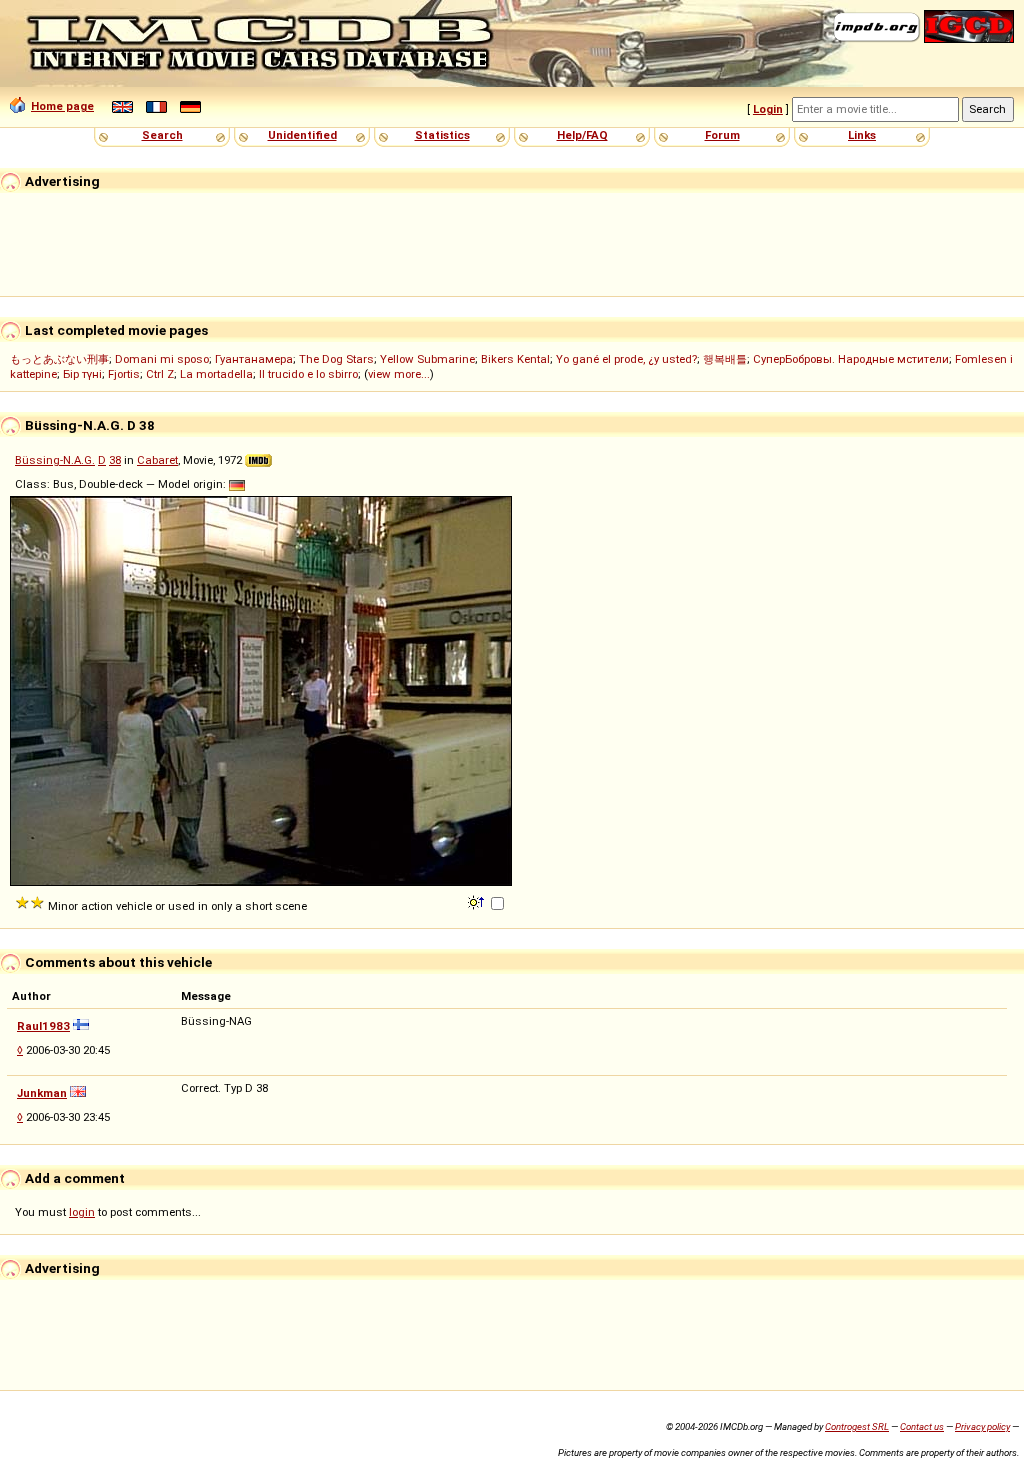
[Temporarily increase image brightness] (477, 901)
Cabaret (157, 460)
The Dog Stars (336, 359)
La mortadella (216, 374)
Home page (62, 106)
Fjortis (124, 374)
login (82, 1212)
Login (768, 109)
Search (162, 135)
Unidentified (302, 135)
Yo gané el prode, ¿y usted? (626, 359)
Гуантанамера (254, 359)
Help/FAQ (582, 135)
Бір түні (82, 374)
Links (862, 135)
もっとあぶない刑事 (59, 359)
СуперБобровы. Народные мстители (851, 359)
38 (115, 460)
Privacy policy (982, 1426)
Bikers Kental (515, 359)
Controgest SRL (857, 1426)
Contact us (922, 1426)
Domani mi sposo (162, 359)
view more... (399, 374)
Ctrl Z (160, 374)
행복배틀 (725, 359)
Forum (722, 135)
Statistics (442, 135)
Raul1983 (43, 1026)
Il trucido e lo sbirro (308, 374)
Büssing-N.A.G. (55, 460)
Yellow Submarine (427, 359)
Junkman (42, 1093)
